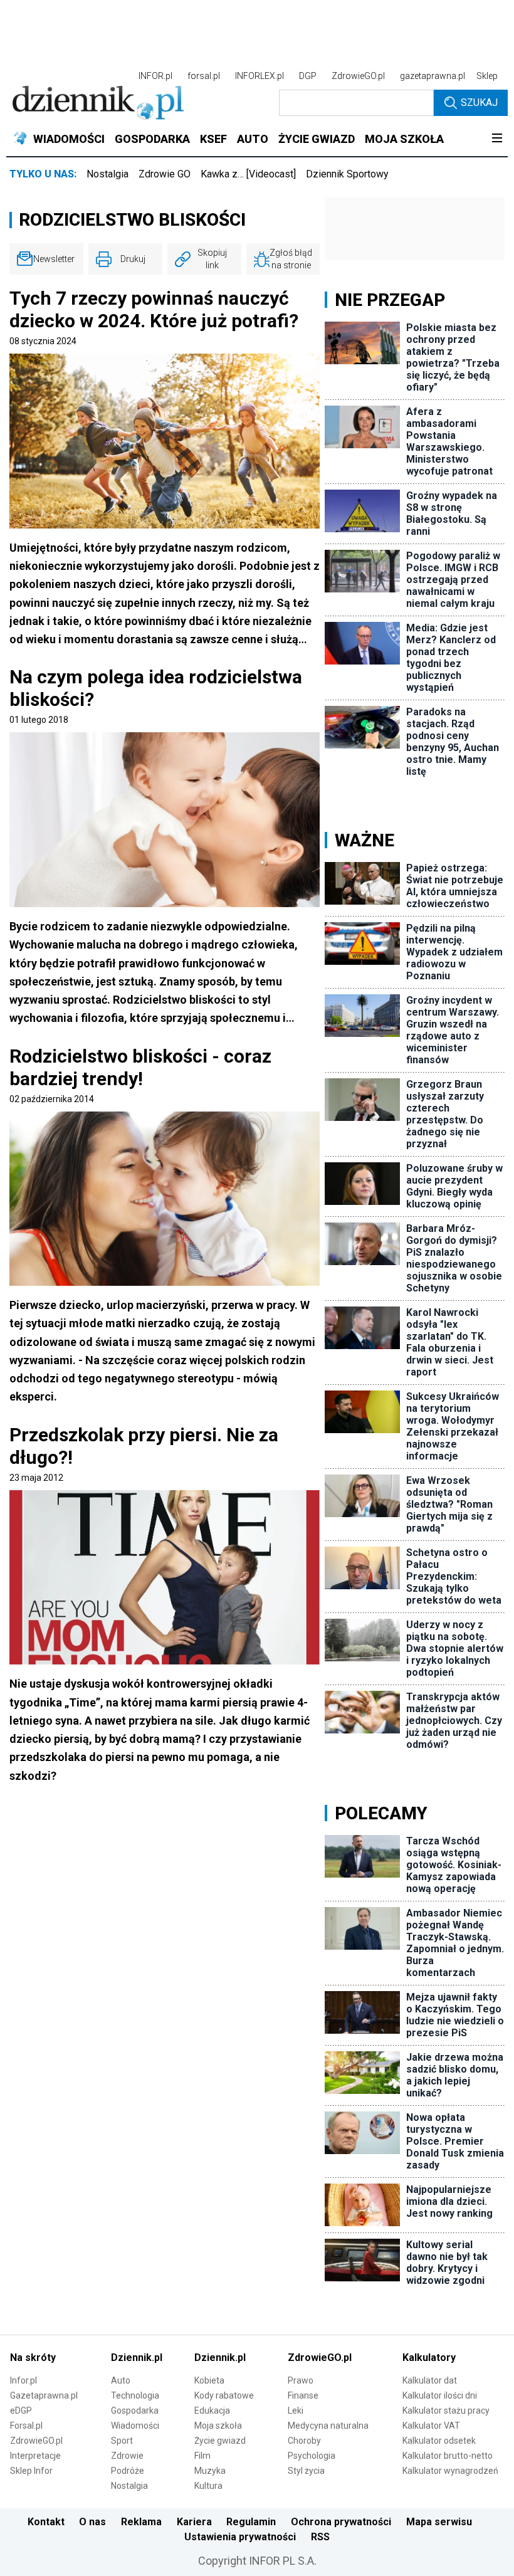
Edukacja (212, 2410)
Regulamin (251, 2522)
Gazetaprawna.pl (44, 2395)
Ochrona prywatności (341, 2522)
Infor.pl (24, 2380)
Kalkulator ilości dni (440, 2395)
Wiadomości (135, 2426)
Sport (122, 2441)
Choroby (304, 2441)
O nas (92, 2522)
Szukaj (479, 103)
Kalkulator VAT (431, 2426)
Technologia (135, 2395)
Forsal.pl (26, 2426)
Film (202, 2456)
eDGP (21, 2410)
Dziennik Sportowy (347, 174)
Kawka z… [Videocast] (248, 174)
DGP (308, 76)
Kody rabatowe (224, 2395)
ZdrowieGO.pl (358, 76)
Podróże (128, 2471)
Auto (121, 2380)
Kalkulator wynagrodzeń (450, 2471)
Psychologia (312, 2456)
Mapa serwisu (439, 2522)
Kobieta (209, 2380)
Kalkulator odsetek (439, 2441)
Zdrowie (127, 2456)
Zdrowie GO (165, 174)
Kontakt (46, 2522)
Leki (296, 2410)
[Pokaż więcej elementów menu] (497, 139)
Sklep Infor (31, 2471)
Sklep (487, 76)
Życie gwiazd (220, 2441)
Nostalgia (108, 174)
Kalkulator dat (430, 2380)
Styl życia (306, 2471)
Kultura (208, 2486)
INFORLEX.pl (260, 76)
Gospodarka (135, 2410)
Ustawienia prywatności (240, 2537)
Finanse (303, 2395)
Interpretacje (35, 2456)
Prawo (301, 2380)
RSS (320, 2537)
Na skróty (33, 2358)
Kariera (194, 2522)
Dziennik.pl (137, 2358)
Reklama (141, 2522)
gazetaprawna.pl (433, 76)
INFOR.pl (155, 76)
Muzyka (210, 2471)
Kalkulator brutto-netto (448, 2456)
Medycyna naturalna (328, 2426)
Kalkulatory (429, 2358)
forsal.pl (204, 76)
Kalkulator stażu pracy (446, 2410)
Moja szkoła (218, 2426)
